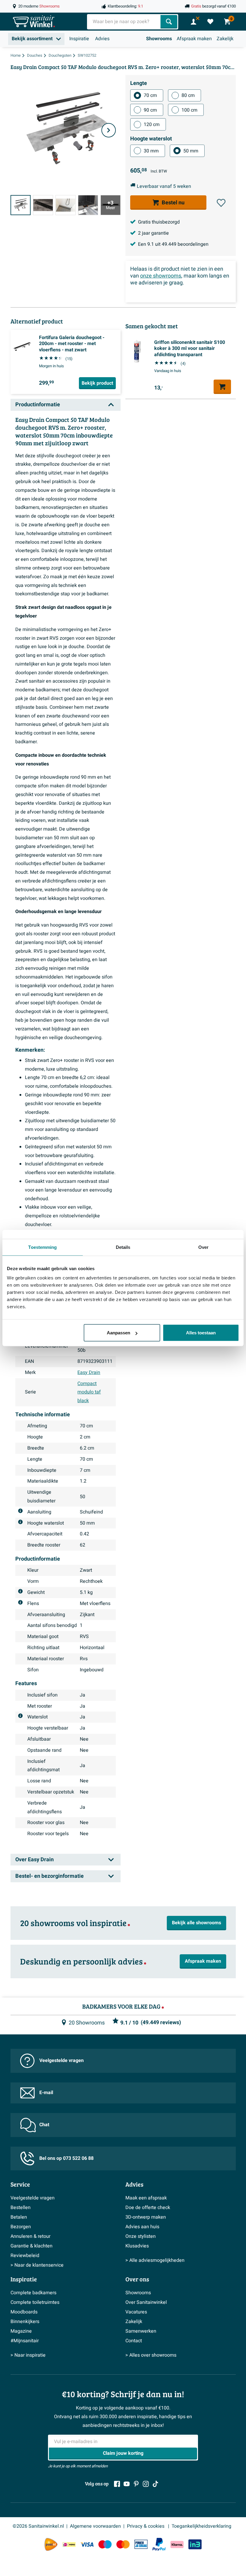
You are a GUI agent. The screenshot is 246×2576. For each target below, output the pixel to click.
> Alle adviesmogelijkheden (155, 2260)
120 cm (152, 125)
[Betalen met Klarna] (177, 2544)
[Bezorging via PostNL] (51, 2544)
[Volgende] (109, 130)
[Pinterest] (136, 2484)
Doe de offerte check (148, 2208)
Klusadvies (137, 2246)
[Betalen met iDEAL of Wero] (69, 2544)
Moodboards (24, 2312)
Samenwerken (141, 2331)
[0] (210, 22)
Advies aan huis (142, 2227)
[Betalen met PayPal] (159, 2544)
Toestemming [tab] (42, 1247)
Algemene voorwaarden (95, 2526)
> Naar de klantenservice (37, 2265)
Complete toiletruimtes (35, 2302)
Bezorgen (21, 2227)
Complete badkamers (33, 2293)
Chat (44, 2125)
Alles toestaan (201, 1333)
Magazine (21, 2331)
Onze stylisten (141, 2236)
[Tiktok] (155, 2484)
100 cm (189, 110)
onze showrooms (161, 276)
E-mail (46, 2093)
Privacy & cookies (146, 2526)
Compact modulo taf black (89, 1392)
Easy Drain (89, 1372)
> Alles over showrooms (151, 2355)
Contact (134, 2341)
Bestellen (21, 2208)
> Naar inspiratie (28, 2355)
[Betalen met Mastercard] (123, 2544)
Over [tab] (203, 1247)
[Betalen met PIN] (141, 2544)
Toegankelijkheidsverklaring (201, 2526)
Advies (102, 39)
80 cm (188, 95)
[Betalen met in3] (195, 2544)
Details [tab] (123, 1247)
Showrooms (159, 39)
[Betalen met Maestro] (105, 2544)
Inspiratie (79, 39)
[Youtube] (127, 2484)
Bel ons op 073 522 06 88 (66, 2158)
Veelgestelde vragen (61, 2060)
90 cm (150, 110)
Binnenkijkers (25, 2322)
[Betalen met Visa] (87, 2544)
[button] (221, 203)
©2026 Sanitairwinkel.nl (38, 2526)
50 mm (191, 151)
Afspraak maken (194, 39)
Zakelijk (225, 39)
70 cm (150, 95)
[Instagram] (146, 2484)
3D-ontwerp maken (146, 2217)
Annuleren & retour (30, 2236)
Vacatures (136, 2312)
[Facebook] (117, 2484)
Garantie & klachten (31, 2246)
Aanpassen (118, 1333)
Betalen (19, 2217)
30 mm (151, 151)
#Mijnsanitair (25, 2341)
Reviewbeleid (25, 2256)
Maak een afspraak (146, 2198)
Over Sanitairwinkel (146, 2302)
